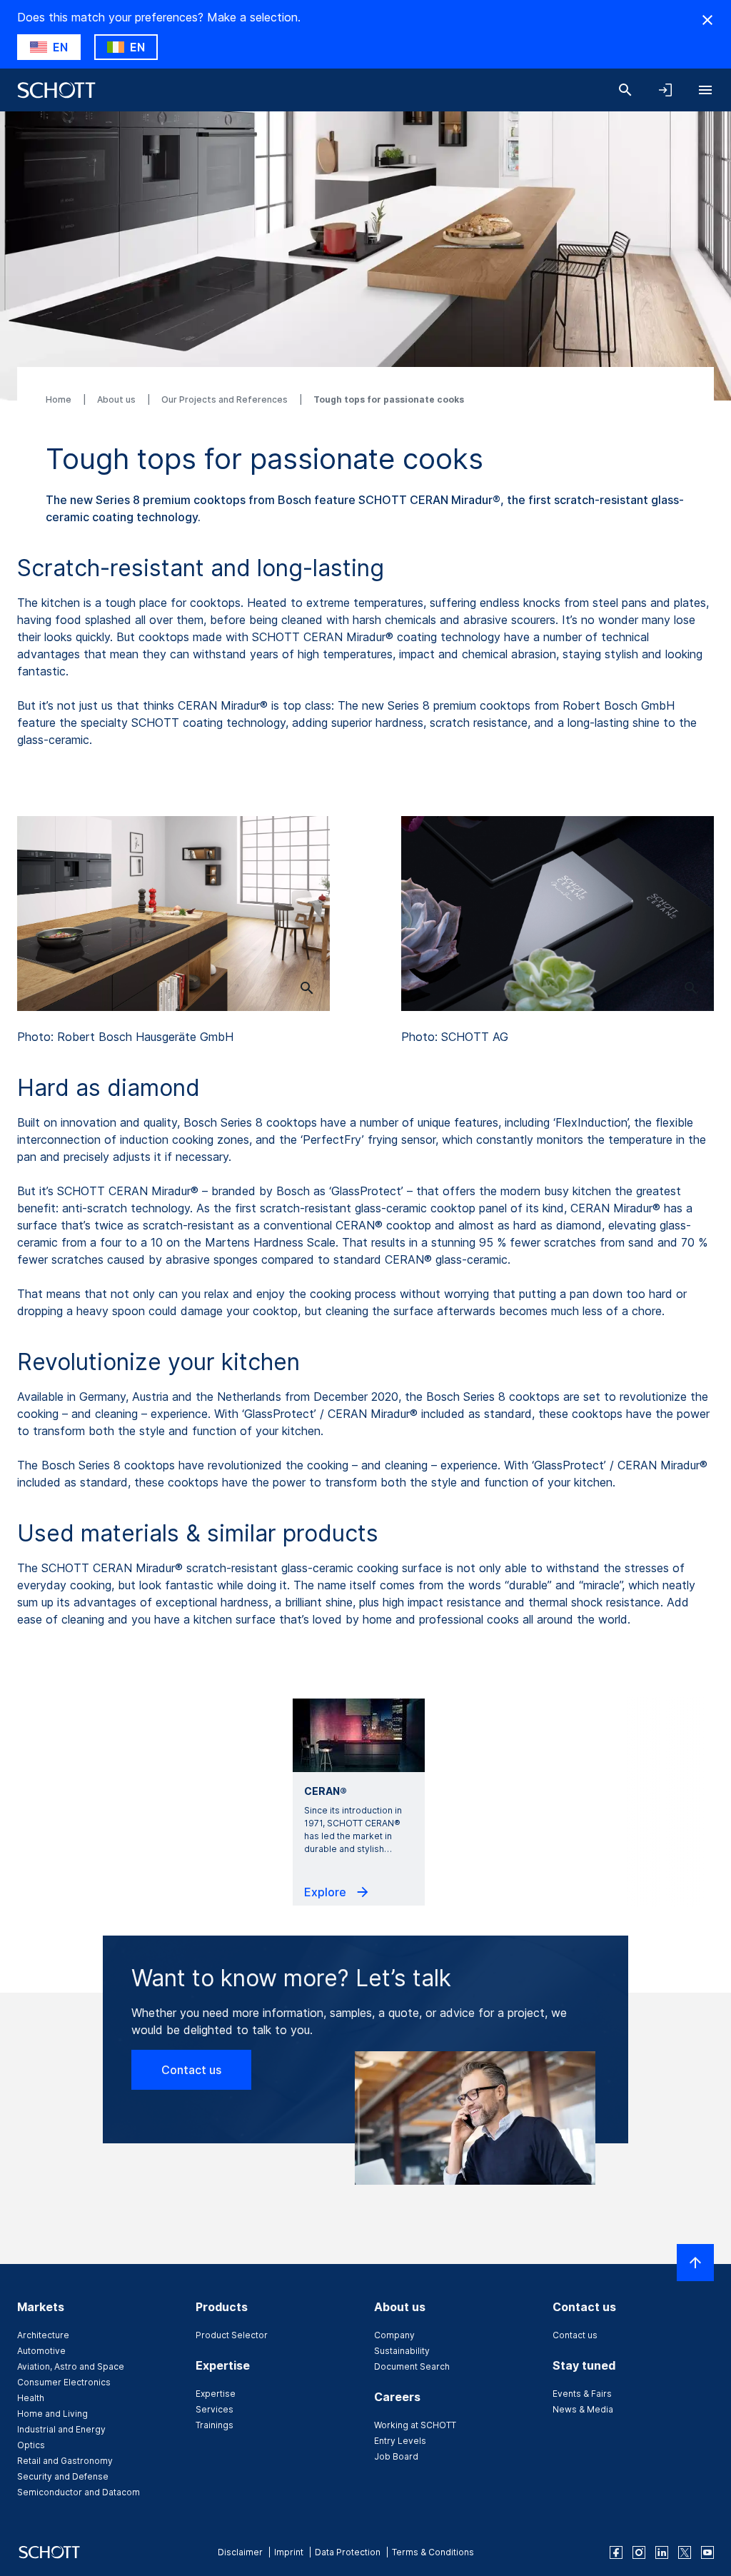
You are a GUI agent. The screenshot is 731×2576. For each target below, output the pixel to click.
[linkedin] (662, 2552)
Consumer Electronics (64, 2382)
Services (215, 2409)
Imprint (289, 2552)
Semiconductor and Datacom (79, 2492)
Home (60, 399)
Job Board (396, 2456)
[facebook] (616, 2552)
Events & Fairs (582, 2394)
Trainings (215, 2425)
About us (117, 399)
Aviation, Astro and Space (71, 2366)
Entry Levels (400, 2441)
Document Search (412, 2366)
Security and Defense (63, 2476)
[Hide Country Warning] (707, 20)
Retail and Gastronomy (65, 2461)
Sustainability (402, 2351)
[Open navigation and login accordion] (665, 90)
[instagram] (639, 2552)
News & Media (583, 2409)
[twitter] (685, 2552)
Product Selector (232, 2335)
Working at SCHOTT (415, 2425)
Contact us (191, 2070)
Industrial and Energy (61, 2429)
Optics (31, 2445)
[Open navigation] (705, 90)
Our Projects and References (226, 399)
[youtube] (707, 2552)
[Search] (625, 90)
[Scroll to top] (695, 2263)
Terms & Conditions (433, 2552)
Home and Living (52, 2414)
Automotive (41, 2351)
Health (31, 2398)
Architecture (43, 2335)
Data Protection (348, 2552)
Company (394, 2335)
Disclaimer (240, 2552)
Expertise (216, 2394)
